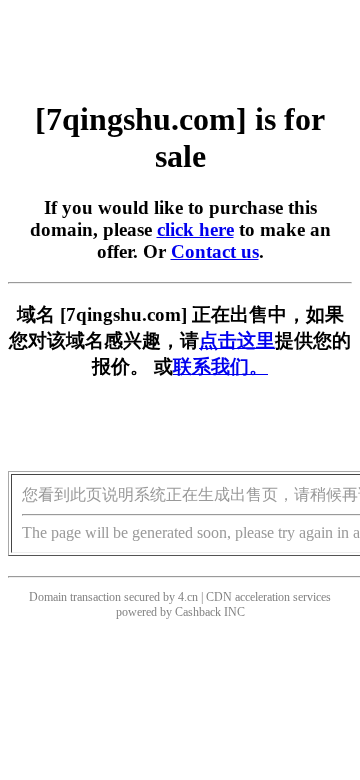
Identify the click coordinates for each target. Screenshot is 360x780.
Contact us (215, 251)
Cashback (198, 612)
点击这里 (237, 340)
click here (195, 229)
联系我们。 (220, 366)
